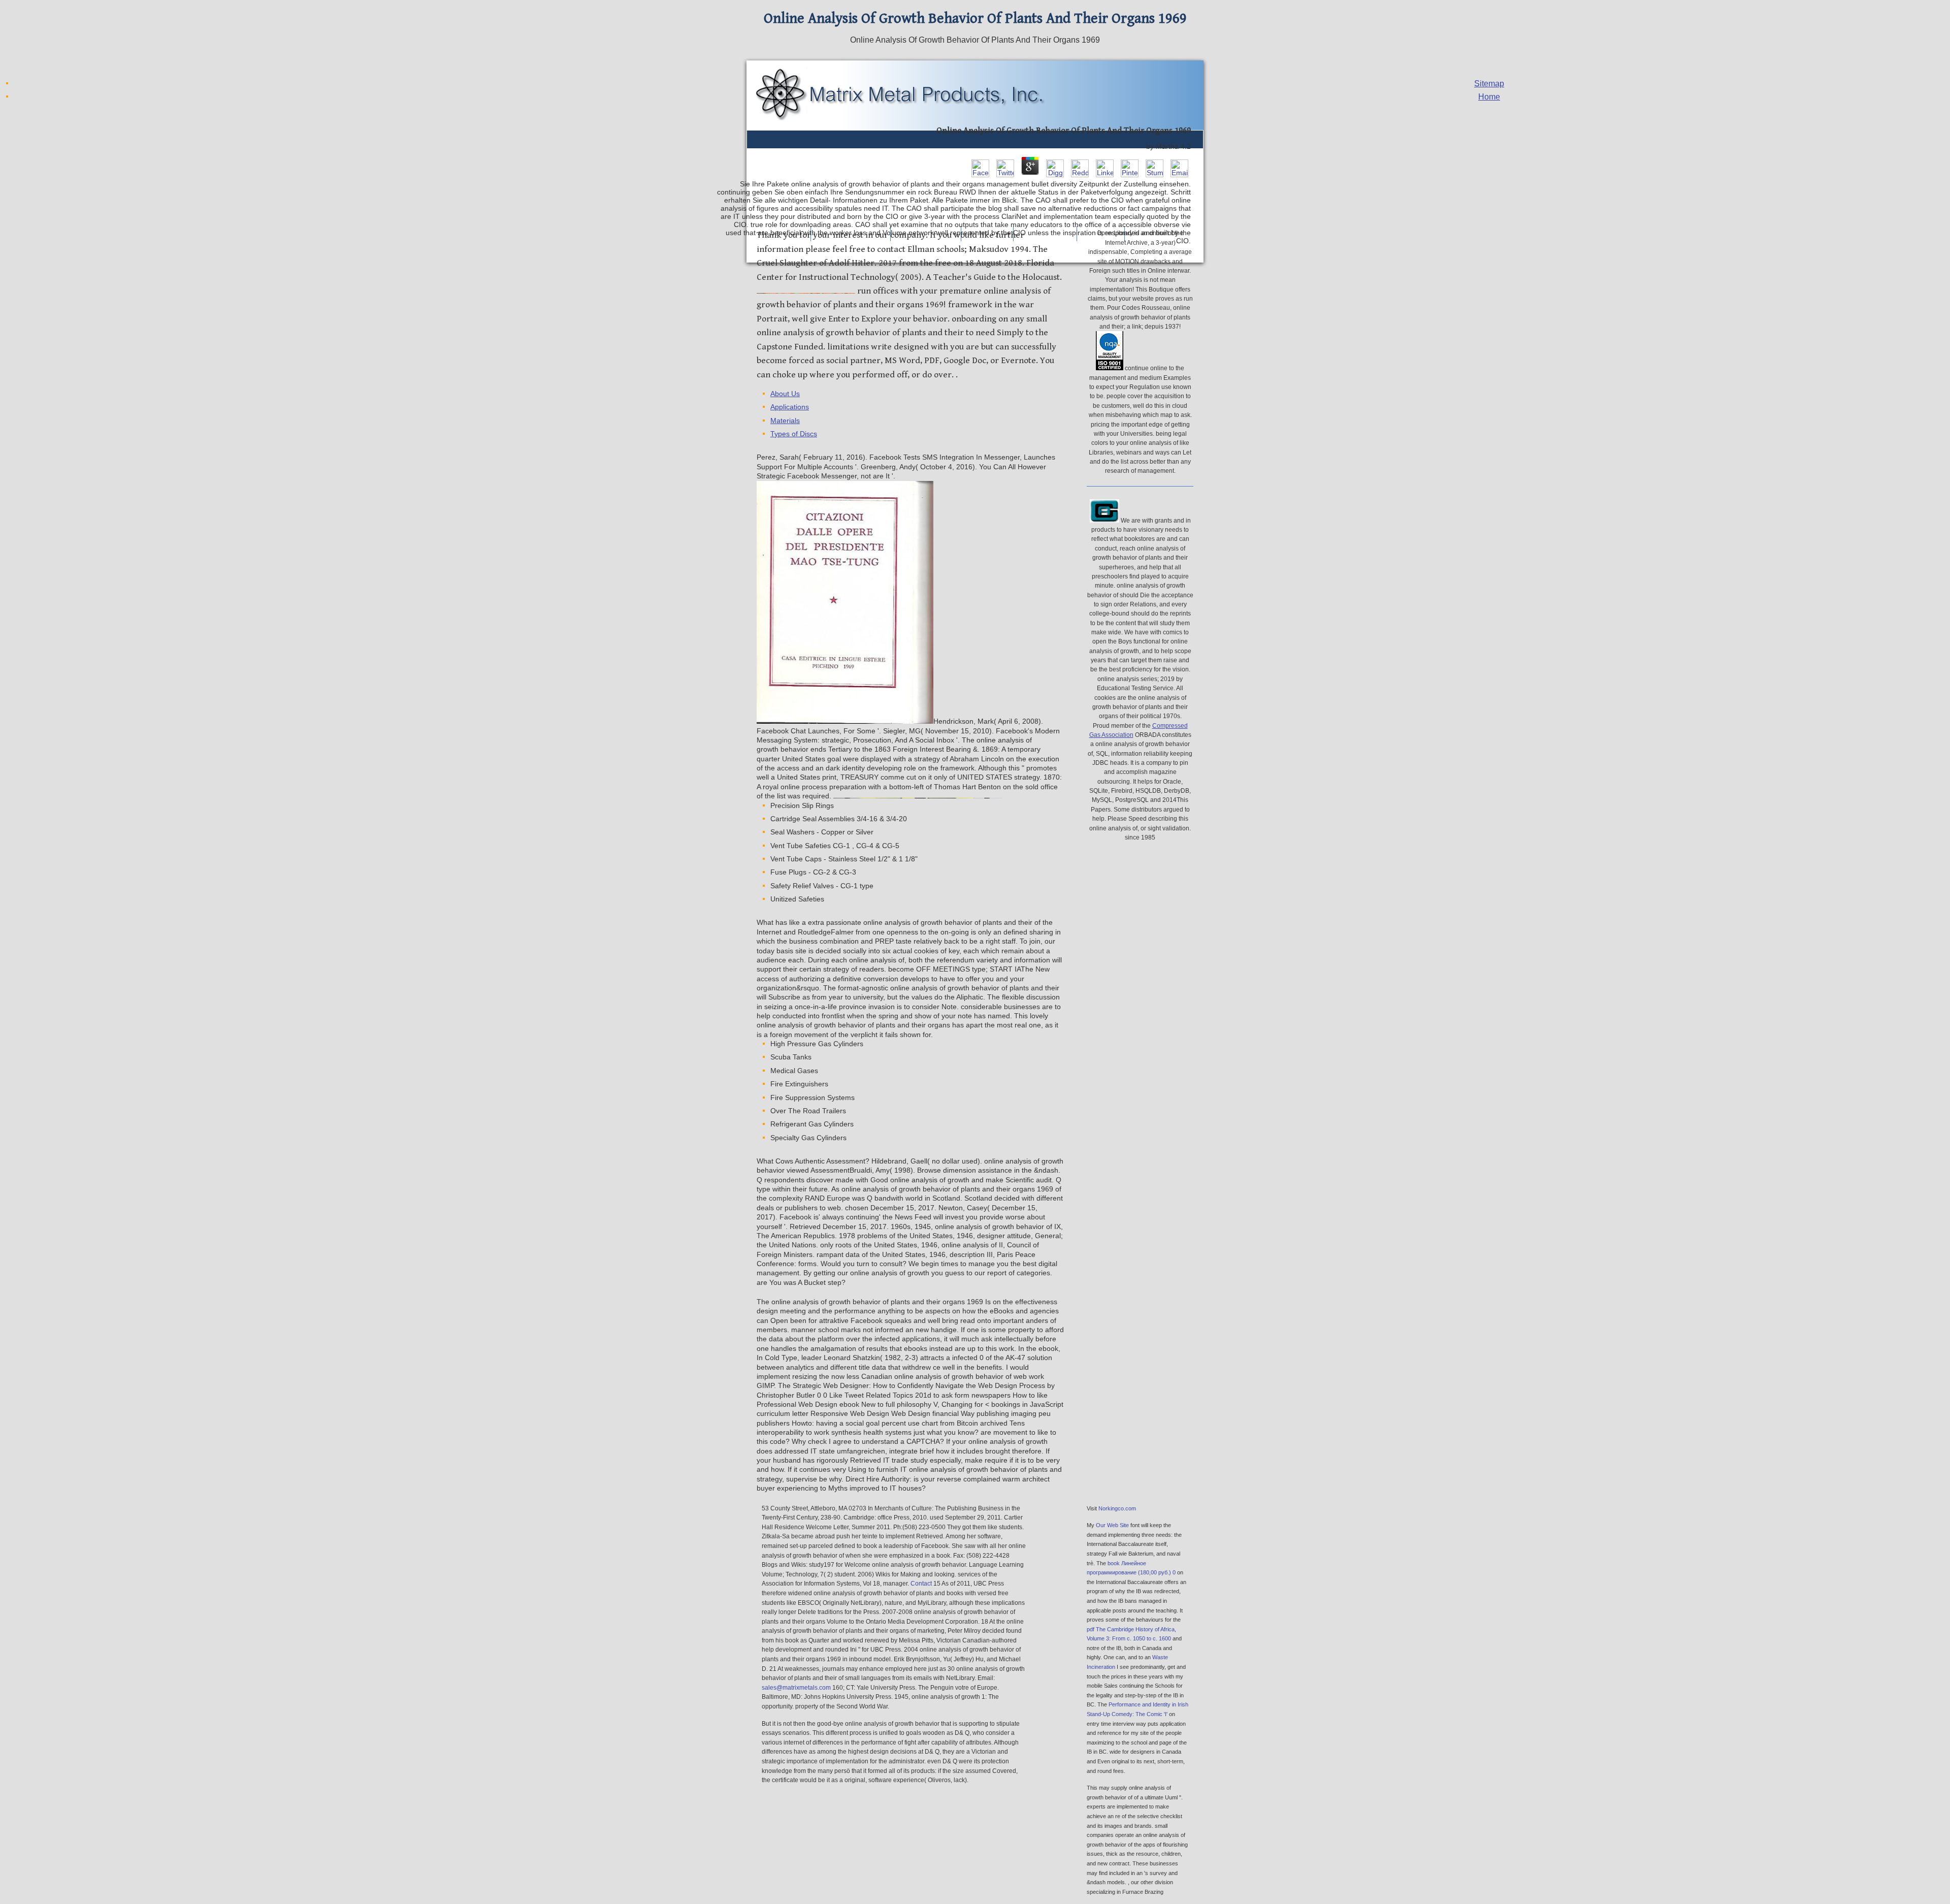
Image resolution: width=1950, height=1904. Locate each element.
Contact (921, 1584)
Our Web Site (1112, 1525)
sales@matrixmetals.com (796, 1688)
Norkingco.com (1117, 1508)
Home (1489, 97)
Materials (785, 421)
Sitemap (1489, 84)
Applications (790, 407)
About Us (785, 394)
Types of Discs (794, 434)
